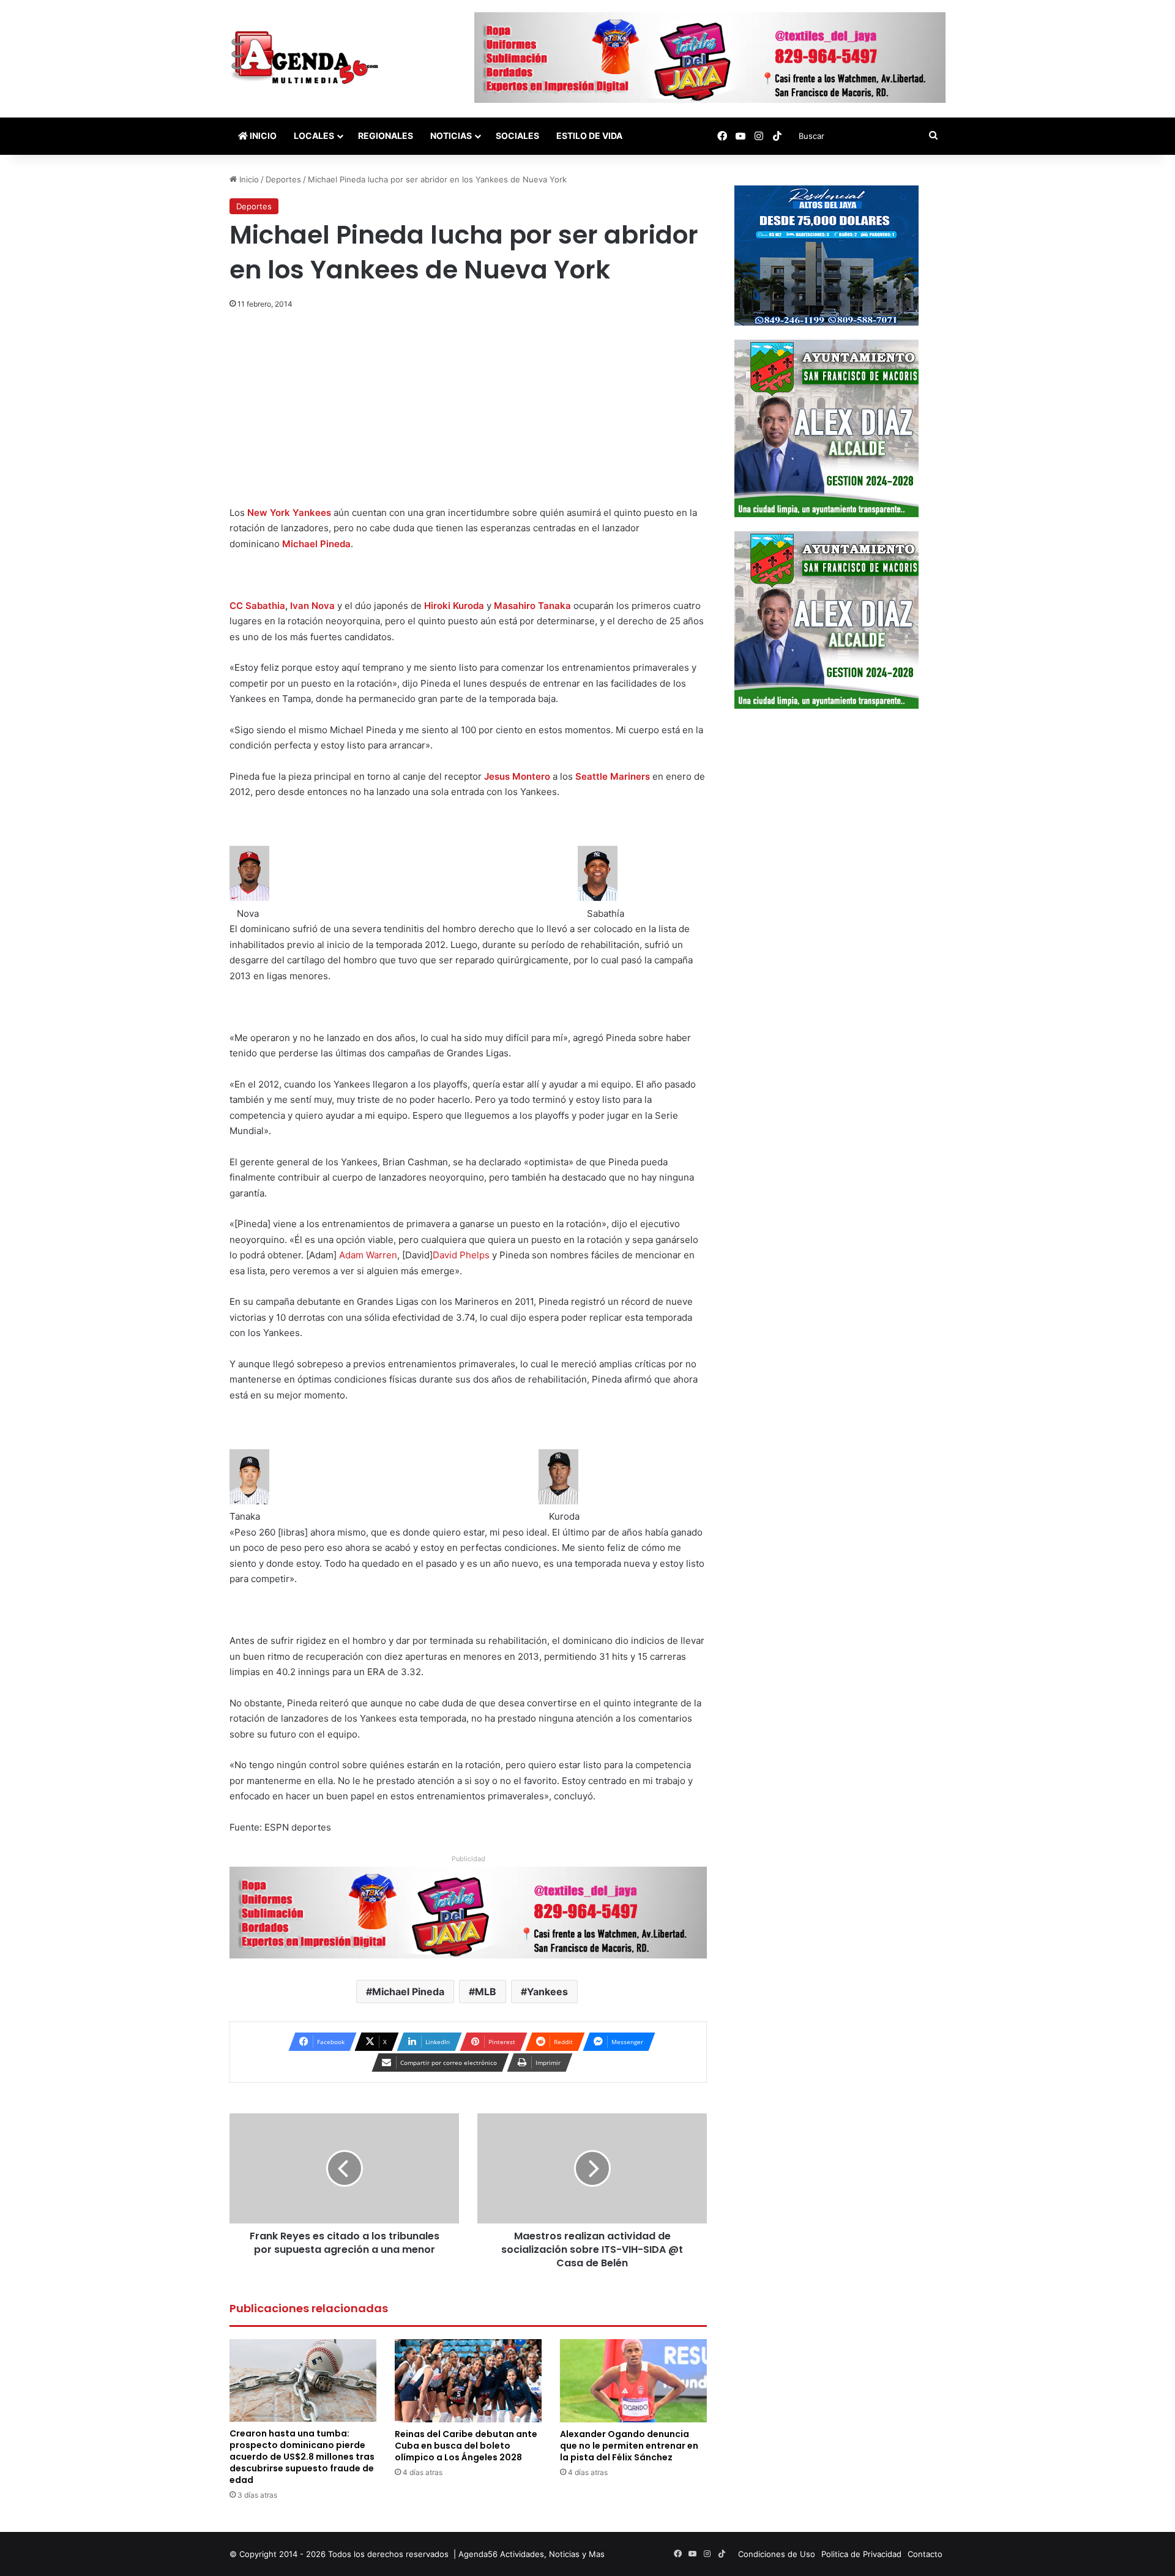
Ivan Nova (312, 606)
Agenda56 (478, 2554)
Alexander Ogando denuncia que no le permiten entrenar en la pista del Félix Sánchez (629, 2446)
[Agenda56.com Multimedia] (307, 59)
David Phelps (461, 1255)
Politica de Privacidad (861, 2554)
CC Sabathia (257, 606)
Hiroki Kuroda (454, 606)
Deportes (283, 179)
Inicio (262, 136)
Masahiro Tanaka (532, 606)
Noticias (451, 136)
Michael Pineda (316, 544)
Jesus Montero (517, 776)
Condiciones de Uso (777, 2554)
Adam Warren (368, 1255)
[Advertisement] (468, 414)
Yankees (547, 1992)
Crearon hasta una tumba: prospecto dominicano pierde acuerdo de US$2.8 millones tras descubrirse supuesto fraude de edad (302, 2457)
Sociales (517, 136)
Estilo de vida (589, 136)
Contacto (925, 2554)
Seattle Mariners (613, 776)
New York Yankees (289, 513)
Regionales (386, 136)
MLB (486, 1992)
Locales (314, 136)
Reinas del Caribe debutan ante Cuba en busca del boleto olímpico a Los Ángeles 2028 (466, 2446)
